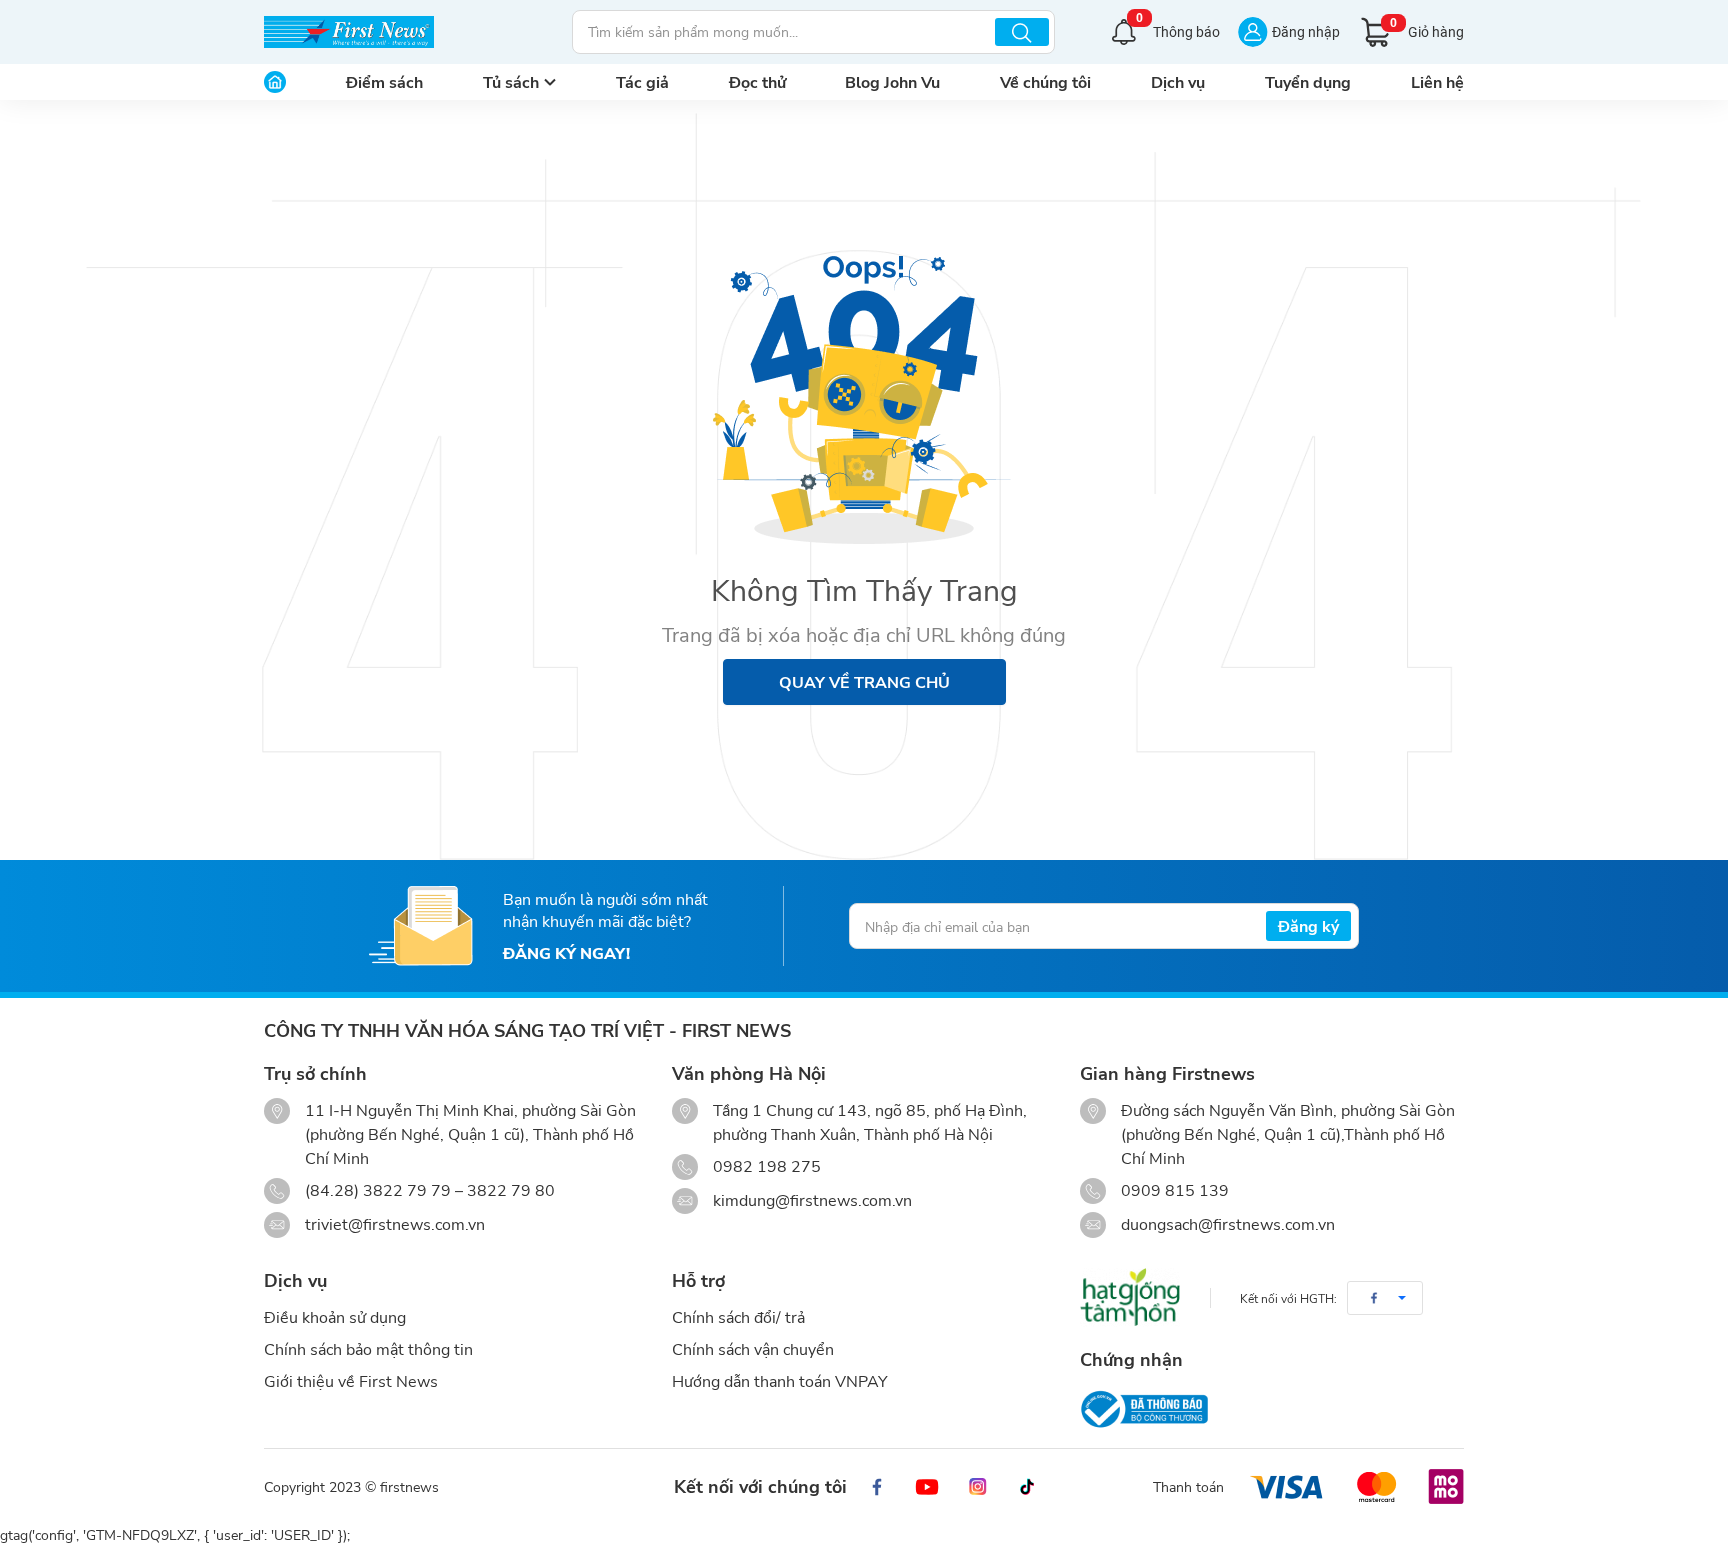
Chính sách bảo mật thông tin (368, 1348)
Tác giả (642, 81)
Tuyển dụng (1308, 81)
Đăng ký (1308, 925)
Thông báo (1178, 29)
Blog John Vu (892, 81)
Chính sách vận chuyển (753, 1348)
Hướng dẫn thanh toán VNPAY (780, 1380)
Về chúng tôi (1045, 81)
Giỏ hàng (1427, 28)
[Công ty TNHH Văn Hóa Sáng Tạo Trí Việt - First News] (349, 32)
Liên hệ (1437, 81)
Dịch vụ (1178, 81)
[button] (1385, 1298)
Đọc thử (757, 81)
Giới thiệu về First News (351, 1380)
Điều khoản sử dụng (335, 1316)
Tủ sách (511, 81)
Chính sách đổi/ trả (738, 1316)
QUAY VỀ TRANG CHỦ (864, 681)
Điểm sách (384, 81)
